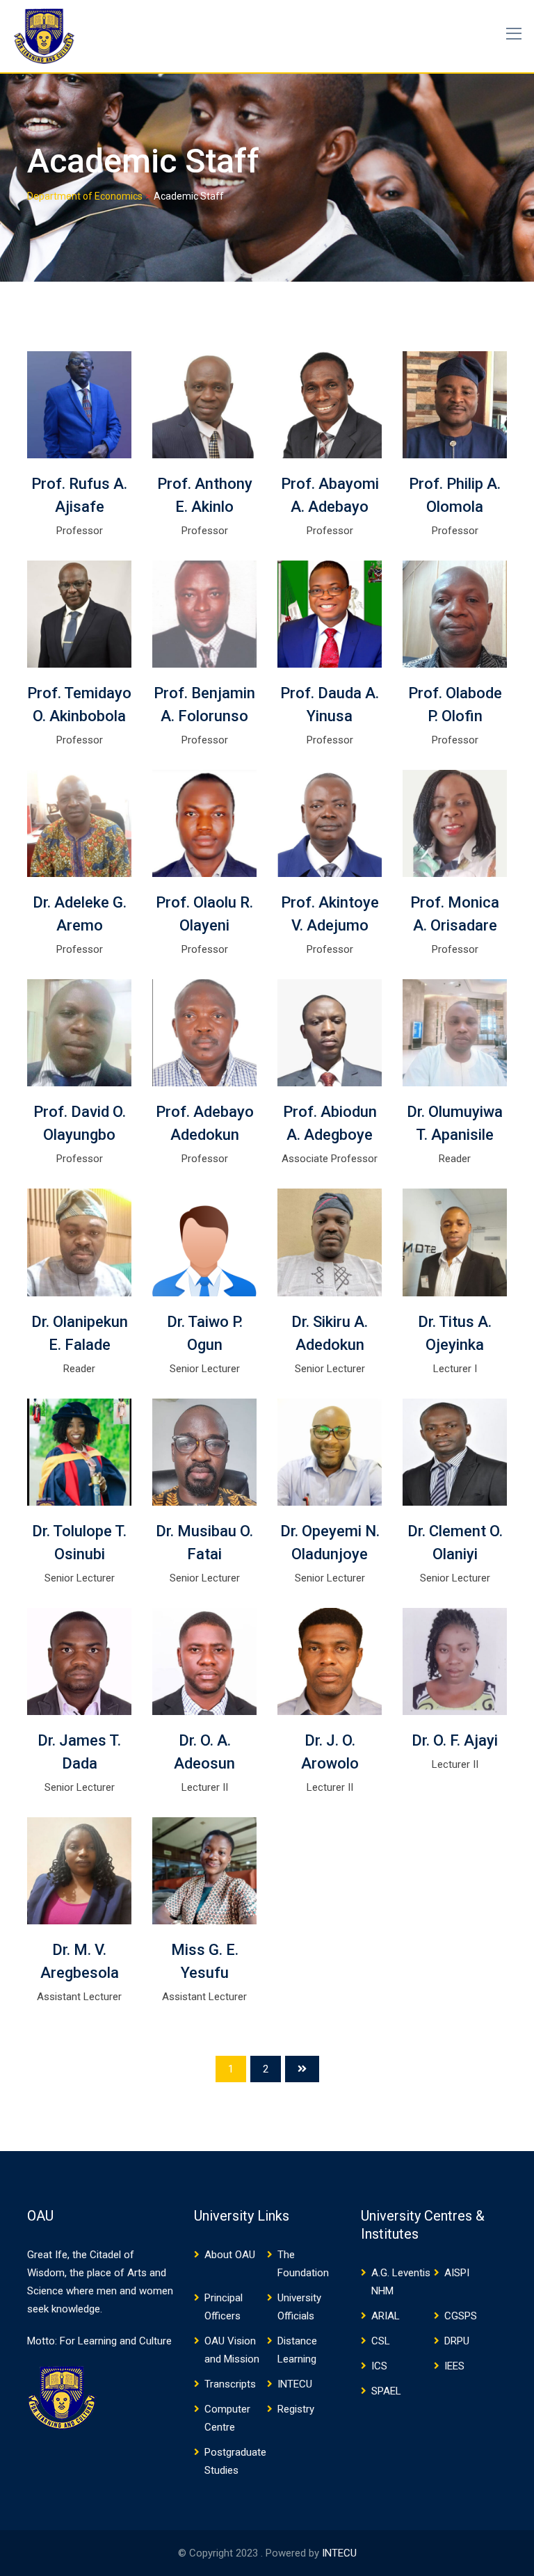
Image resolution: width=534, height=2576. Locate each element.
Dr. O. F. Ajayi (455, 1740)
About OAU (230, 2255)
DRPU (457, 2341)
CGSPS (461, 2316)
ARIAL (386, 2316)
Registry (296, 2409)
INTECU (295, 2384)
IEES (454, 2366)
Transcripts (230, 2384)
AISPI (457, 2273)
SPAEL (386, 2391)
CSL (381, 2341)
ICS (379, 2366)
